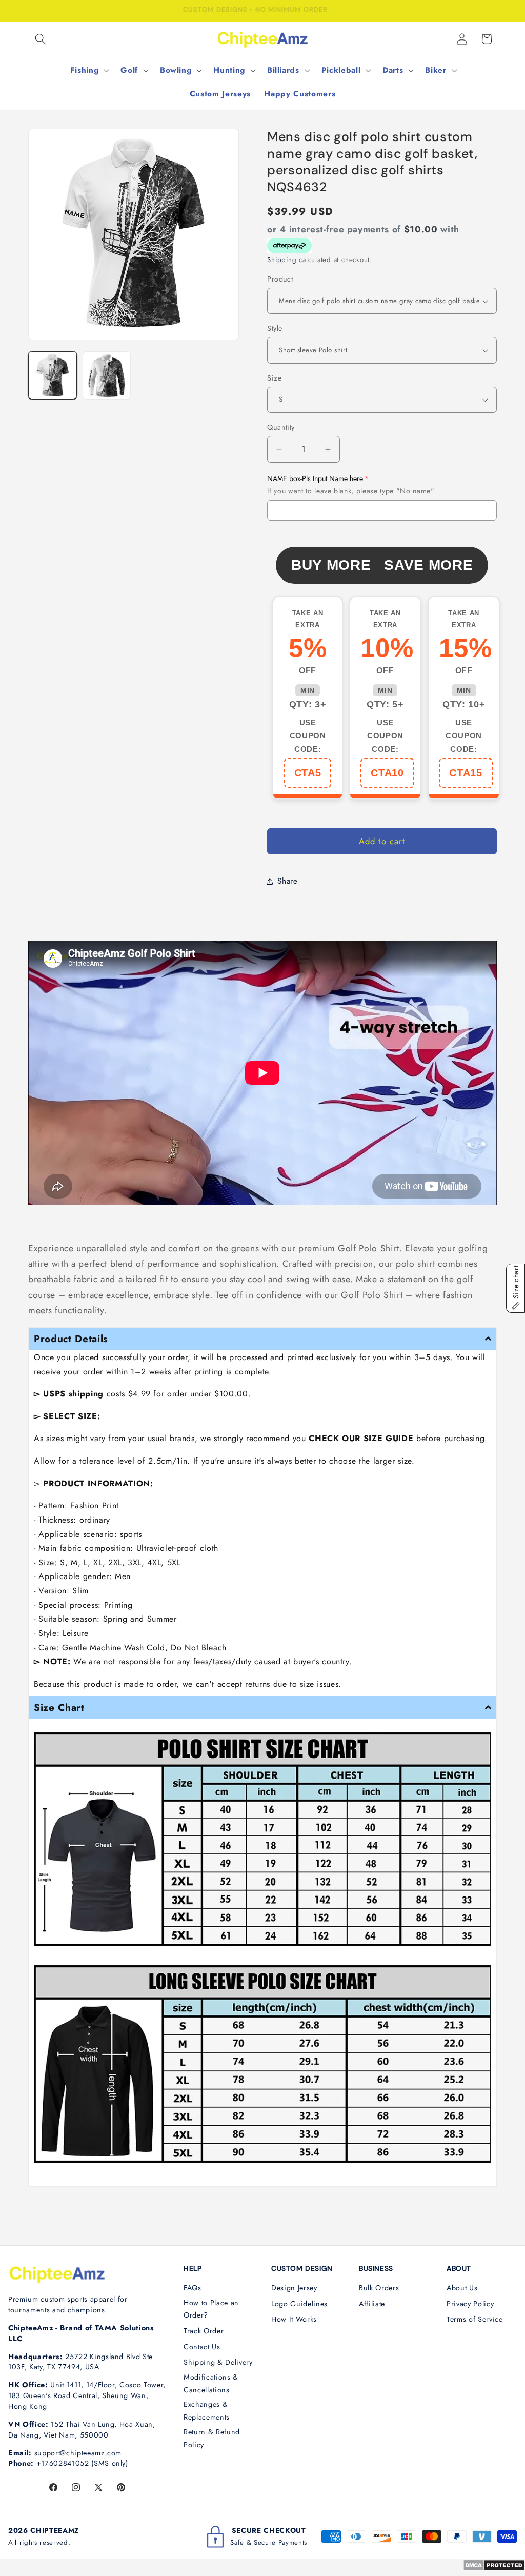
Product (280, 279)
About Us (462, 2288)
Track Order (204, 2331)
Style (275, 328)
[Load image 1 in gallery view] (53, 376)
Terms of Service (475, 2319)
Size (274, 378)
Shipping (282, 260)
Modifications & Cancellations (211, 2383)
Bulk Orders (379, 2288)
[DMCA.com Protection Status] (494, 2568)
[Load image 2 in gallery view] (107, 376)
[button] (41, 39)
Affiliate (372, 2304)
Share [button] (287, 881)
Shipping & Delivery (218, 2362)
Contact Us (202, 2347)
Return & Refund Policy (212, 2438)
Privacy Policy (470, 2304)
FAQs (193, 2288)
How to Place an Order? (211, 2309)
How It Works (294, 2319)
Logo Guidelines (299, 2304)
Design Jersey (294, 2288)
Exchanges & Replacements (207, 2411)
